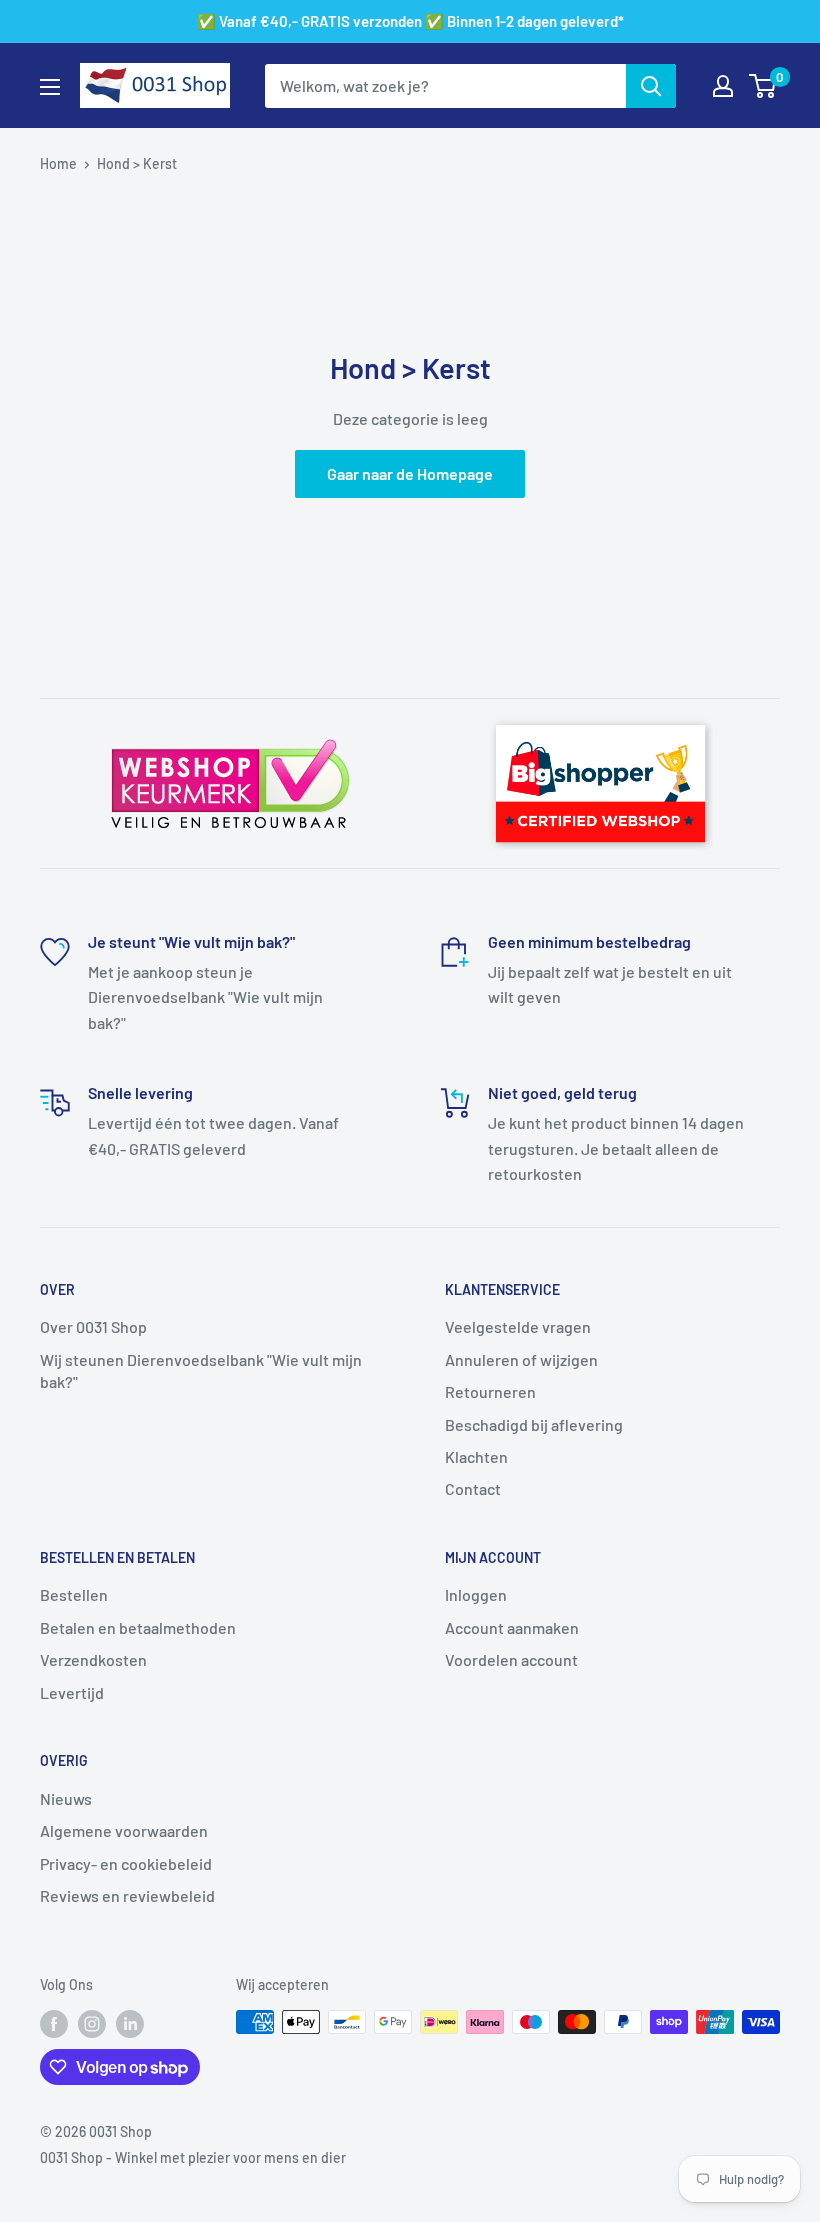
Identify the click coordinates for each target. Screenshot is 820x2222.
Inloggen (476, 1594)
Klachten (476, 1456)
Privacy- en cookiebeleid (126, 1863)
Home (58, 163)
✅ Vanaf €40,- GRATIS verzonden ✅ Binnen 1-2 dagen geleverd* (410, 21)
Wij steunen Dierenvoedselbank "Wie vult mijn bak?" (201, 1370)
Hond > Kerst (137, 163)
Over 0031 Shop (93, 1326)
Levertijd (72, 1692)
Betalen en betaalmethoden (138, 1627)
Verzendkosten (93, 1659)
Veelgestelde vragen (518, 1326)
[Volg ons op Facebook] (54, 2024)
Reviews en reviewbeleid (127, 1895)
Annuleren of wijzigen (521, 1359)
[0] (763, 86)
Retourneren (490, 1391)
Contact (473, 1488)
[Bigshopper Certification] (600, 716)
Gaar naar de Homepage (410, 473)
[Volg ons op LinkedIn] (130, 2024)
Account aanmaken (512, 1627)
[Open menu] (50, 87)
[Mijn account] (723, 86)
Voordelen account (511, 1659)
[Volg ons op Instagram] (92, 2024)
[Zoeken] (651, 86)
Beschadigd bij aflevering (534, 1424)
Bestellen (74, 1594)
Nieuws (66, 1798)
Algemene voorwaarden (124, 1830)
